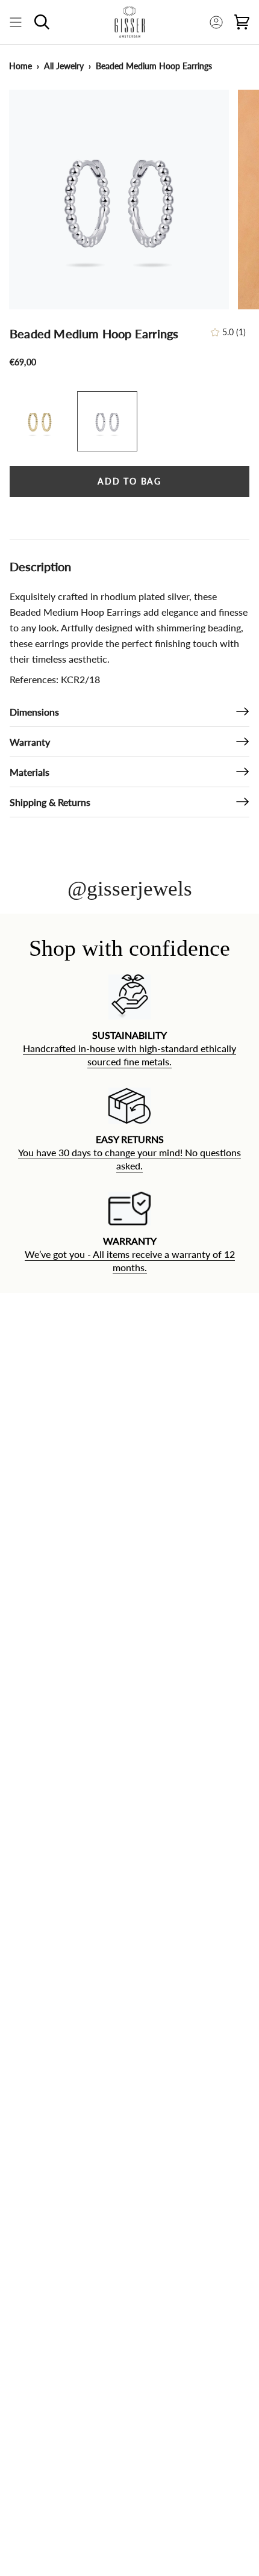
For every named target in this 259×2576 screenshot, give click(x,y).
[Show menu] (16, 22)
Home (20, 66)
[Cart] (242, 22)
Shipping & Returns (50, 802)
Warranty (30, 742)
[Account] (216, 22)
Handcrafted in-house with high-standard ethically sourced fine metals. (129, 1055)
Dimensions (34, 712)
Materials (30, 772)
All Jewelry (64, 66)
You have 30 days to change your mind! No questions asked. (129, 1159)
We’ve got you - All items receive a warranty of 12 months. (130, 1261)
